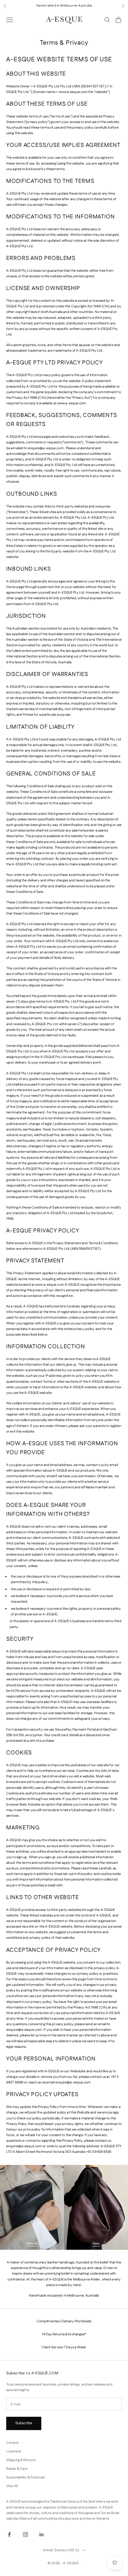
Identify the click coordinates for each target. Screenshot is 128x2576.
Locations (14, 2451)
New (96, 2244)
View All (32, 2244)
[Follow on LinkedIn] (42, 2534)
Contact (13, 2443)
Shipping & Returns (21, 2460)
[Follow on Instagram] (25, 2534)
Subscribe (24, 2423)
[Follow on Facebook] (9, 2534)
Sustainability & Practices (25, 2477)
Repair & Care (17, 2469)
